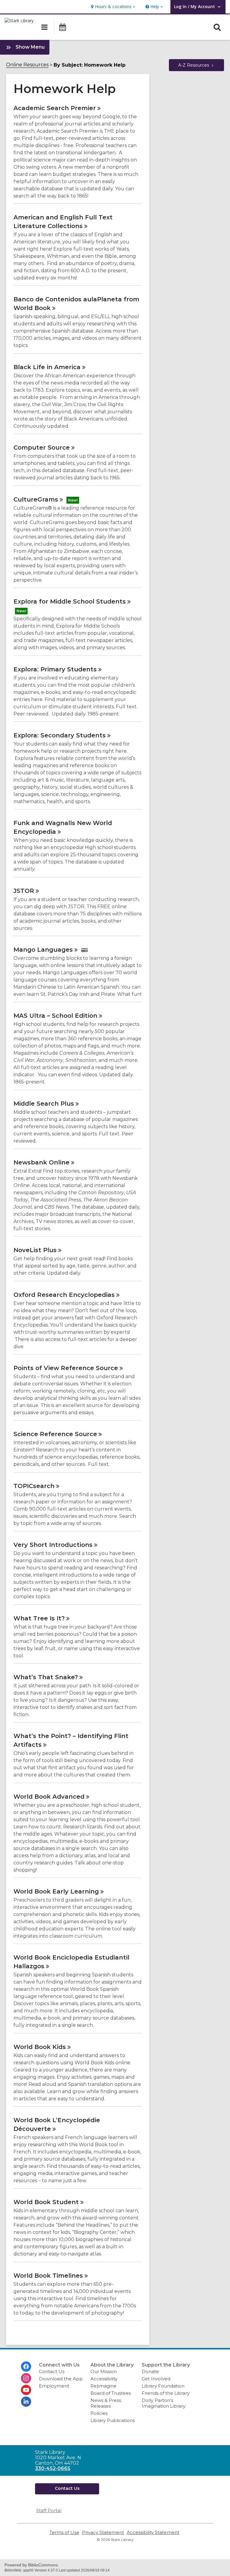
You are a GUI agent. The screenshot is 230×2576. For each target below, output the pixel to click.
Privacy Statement (103, 2532)
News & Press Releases (106, 2403)
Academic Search (55, 108)
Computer (42, 447)
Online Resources (27, 65)
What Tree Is (39, 1618)
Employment (54, 2386)
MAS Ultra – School (55, 1016)
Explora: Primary (55, 669)
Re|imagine (103, 2386)
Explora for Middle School (70, 601)
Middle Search (44, 1104)
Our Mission (104, 2371)
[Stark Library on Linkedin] (26, 2402)
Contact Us (52, 2371)
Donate (150, 2371)
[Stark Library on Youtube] (26, 2390)
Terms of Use (64, 2532)
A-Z (194, 65)
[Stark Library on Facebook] (26, 2367)
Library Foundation (163, 2386)
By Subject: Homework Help (90, 65)
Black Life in (47, 367)
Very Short (53, 1545)
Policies (99, 2413)
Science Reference (55, 1434)
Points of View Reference (66, 1368)
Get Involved (156, 2379)
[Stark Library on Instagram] (26, 2378)
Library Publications (113, 2420)
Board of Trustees (111, 2393)
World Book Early (56, 1891)
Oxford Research (64, 1295)
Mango (43, 950)
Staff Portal (49, 2510)
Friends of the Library (166, 2393)
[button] (112, 7)
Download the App (61, 2379)
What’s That (46, 1677)
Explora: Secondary (60, 735)
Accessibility (104, 2379)
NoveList (35, 1250)
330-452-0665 (53, 2468)
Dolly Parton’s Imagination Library (164, 2403)
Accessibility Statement (153, 2532)
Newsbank (41, 1162)
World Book (49, 1797)
